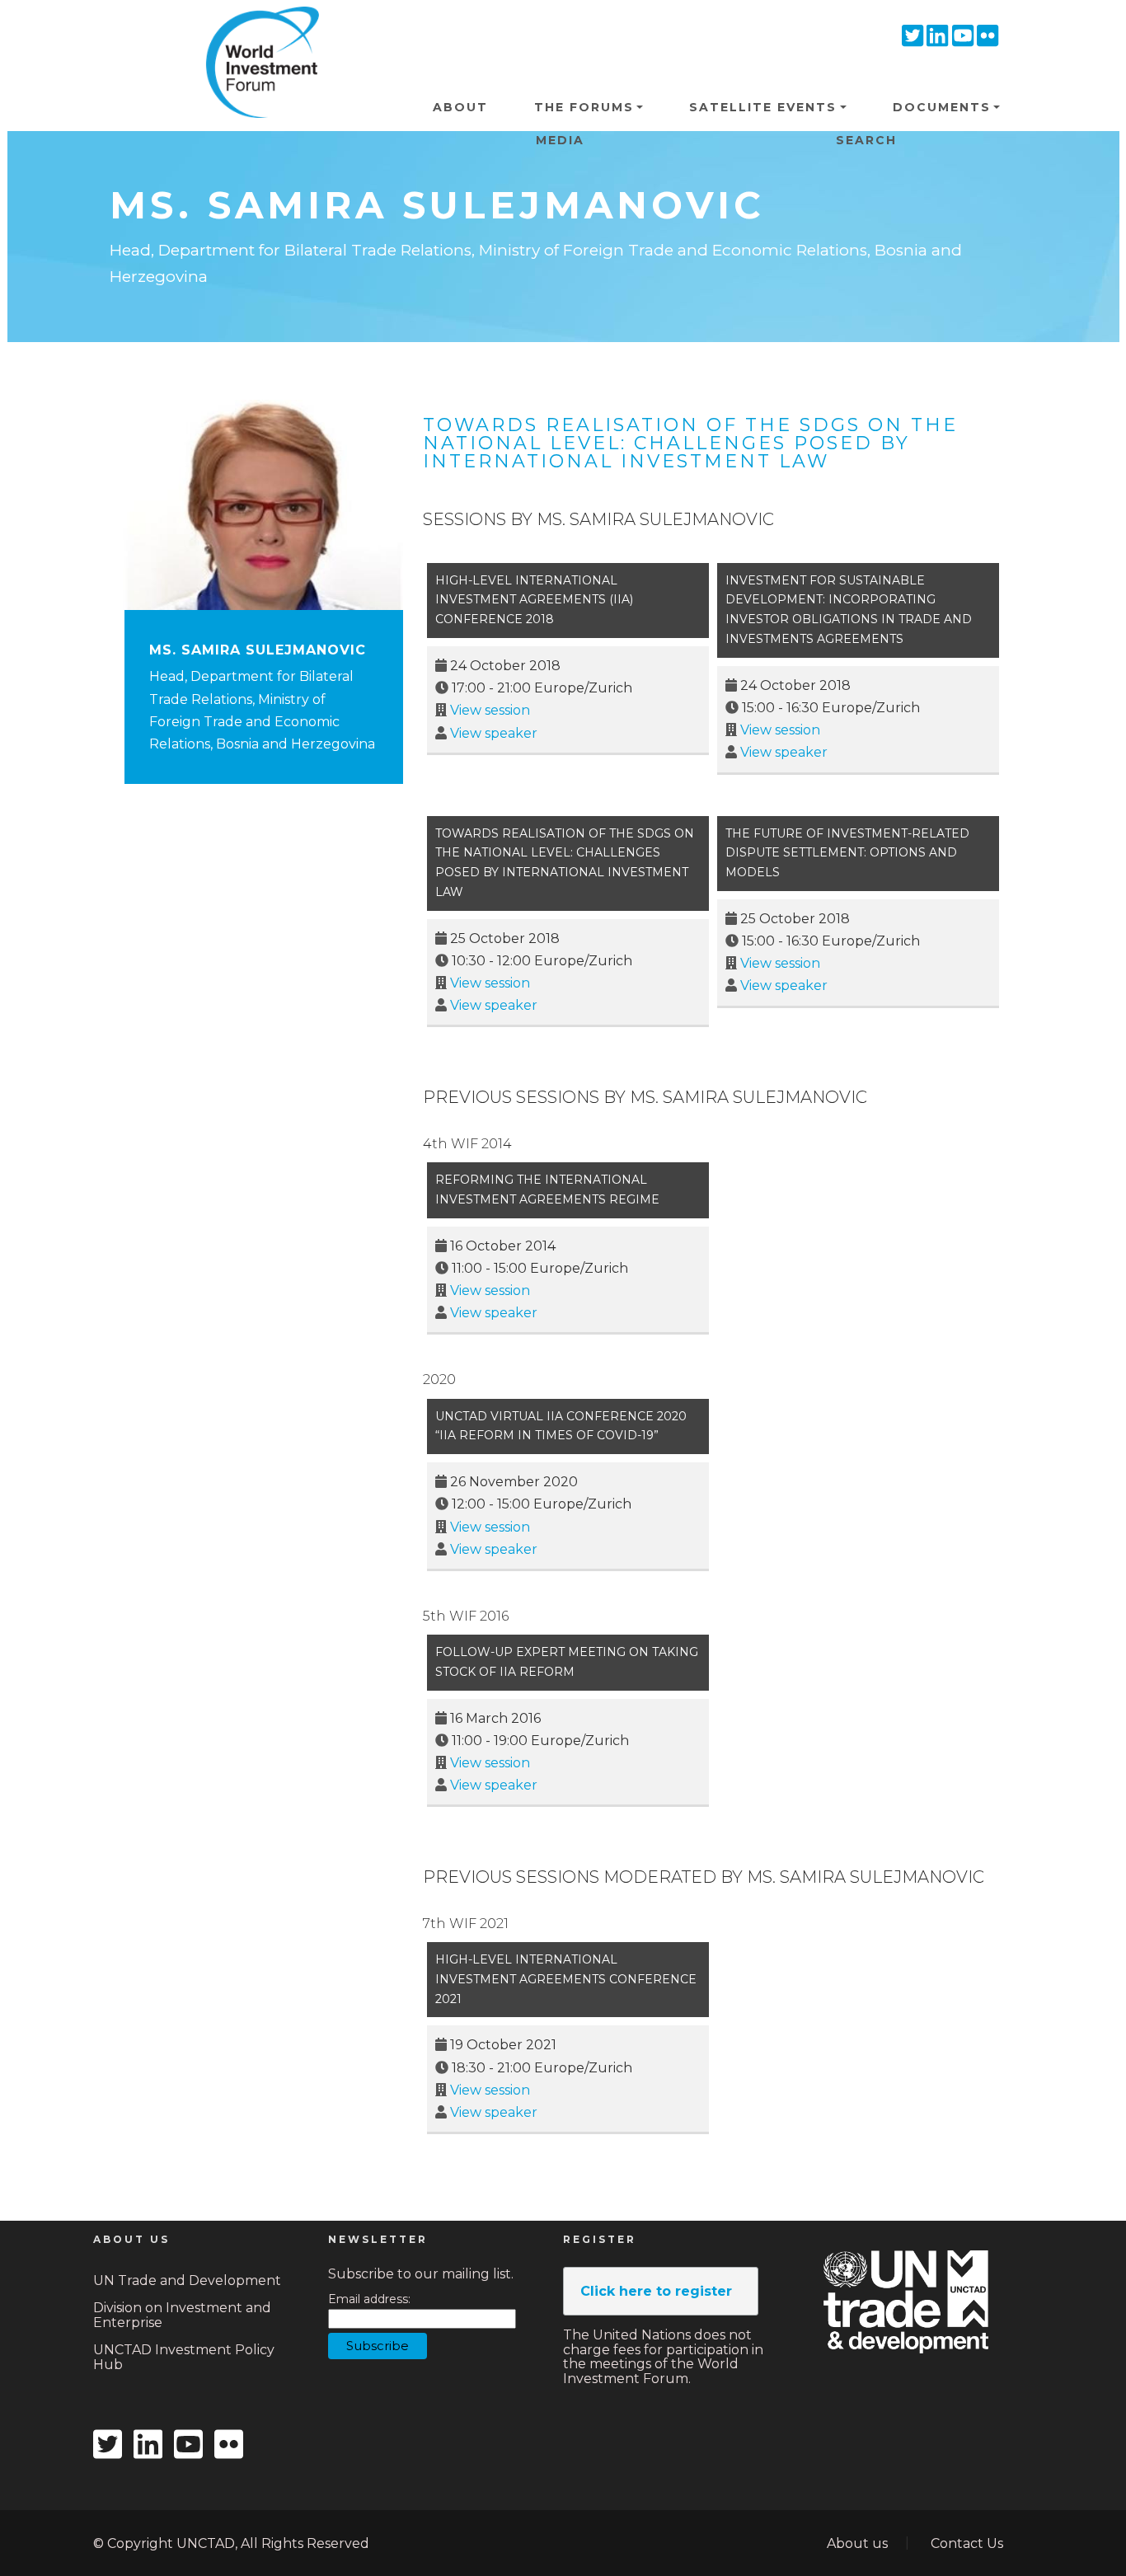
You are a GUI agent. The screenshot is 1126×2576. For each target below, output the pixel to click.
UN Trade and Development (187, 2280)
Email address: (369, 2299)
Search (866, 140)
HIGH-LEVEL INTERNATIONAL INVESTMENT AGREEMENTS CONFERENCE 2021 (566, 1979)
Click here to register (656, 2291)
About (460, 107)
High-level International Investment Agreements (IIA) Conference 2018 (534, 600)
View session (490, 710)
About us (857, 2543)
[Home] (256, 32)
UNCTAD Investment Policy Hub (184, 2357)
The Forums (584, 107)
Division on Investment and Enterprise (182, 2315)
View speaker (494, 733)
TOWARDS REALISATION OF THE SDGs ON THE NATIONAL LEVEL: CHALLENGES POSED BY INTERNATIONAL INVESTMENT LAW (690, 443)
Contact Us (967, 2543)
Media (560, 140)
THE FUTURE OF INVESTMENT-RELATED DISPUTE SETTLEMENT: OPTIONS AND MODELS (847, 853)
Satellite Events (763, 107)
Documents (942, 107)
